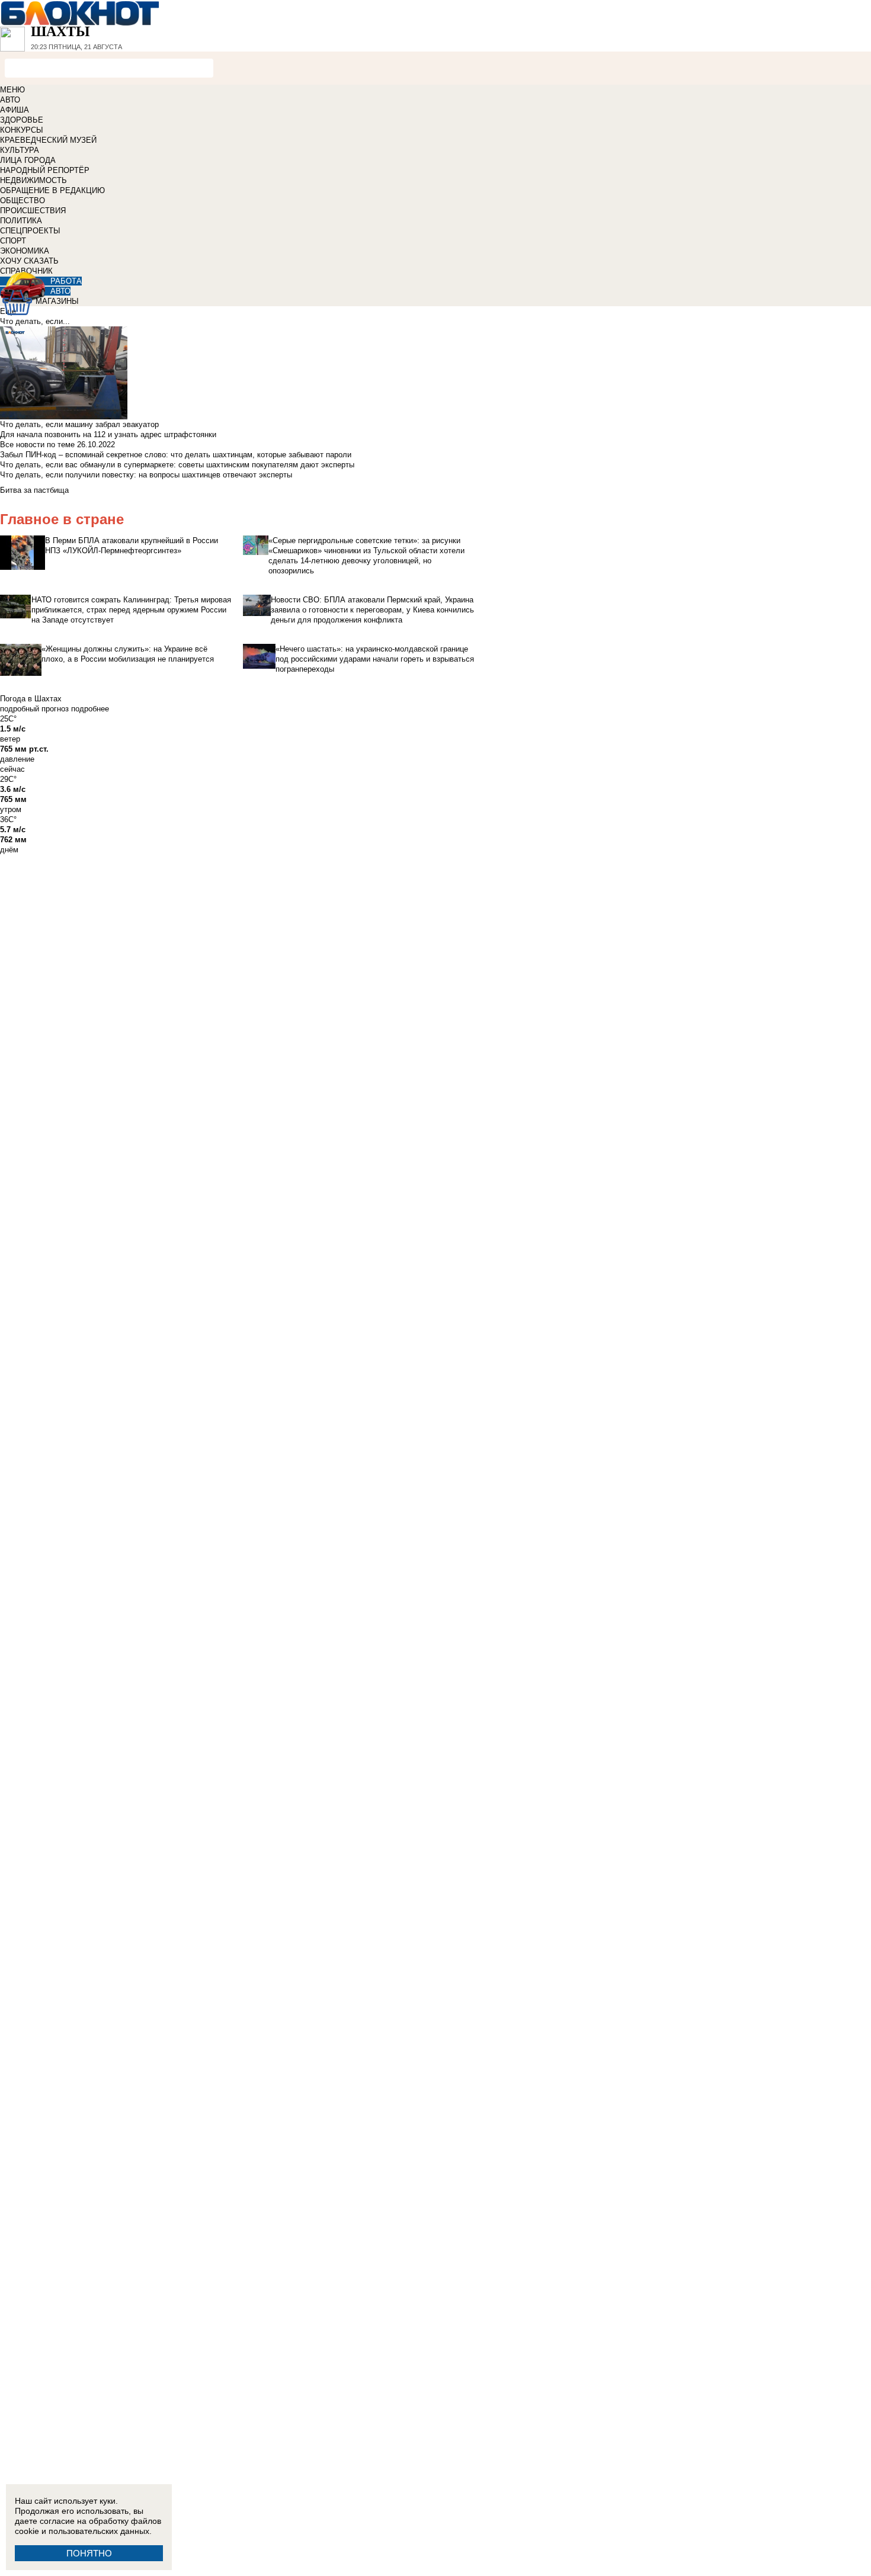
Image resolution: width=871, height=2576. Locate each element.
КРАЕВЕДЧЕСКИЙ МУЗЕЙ (48, 140)
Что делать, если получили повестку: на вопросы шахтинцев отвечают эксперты (146, 475)
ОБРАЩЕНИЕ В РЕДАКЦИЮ (52, 190)
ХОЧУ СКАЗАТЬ (29, 261)
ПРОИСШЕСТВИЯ (33, 211)
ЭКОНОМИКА (25, 251)
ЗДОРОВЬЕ (22, 120)
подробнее (90, 709)
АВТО (10, 100)
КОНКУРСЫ (22, 130)
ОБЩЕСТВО (23, 201)
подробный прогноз (34, 709)
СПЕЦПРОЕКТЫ (30, 231)
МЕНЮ (12, 90)
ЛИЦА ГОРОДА (28, 160)
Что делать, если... (35, 321)
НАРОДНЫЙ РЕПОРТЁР (45, 170)
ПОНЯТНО (89, 2553)
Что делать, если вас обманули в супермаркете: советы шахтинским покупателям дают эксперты (177, 465)
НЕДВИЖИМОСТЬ (33, 180)
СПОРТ (13, 241)
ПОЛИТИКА (21, 221)
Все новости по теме (37, 445)
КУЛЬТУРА (20, 150)
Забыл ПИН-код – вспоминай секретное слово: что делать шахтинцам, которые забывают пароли (176, 455)
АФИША (15, 110)
